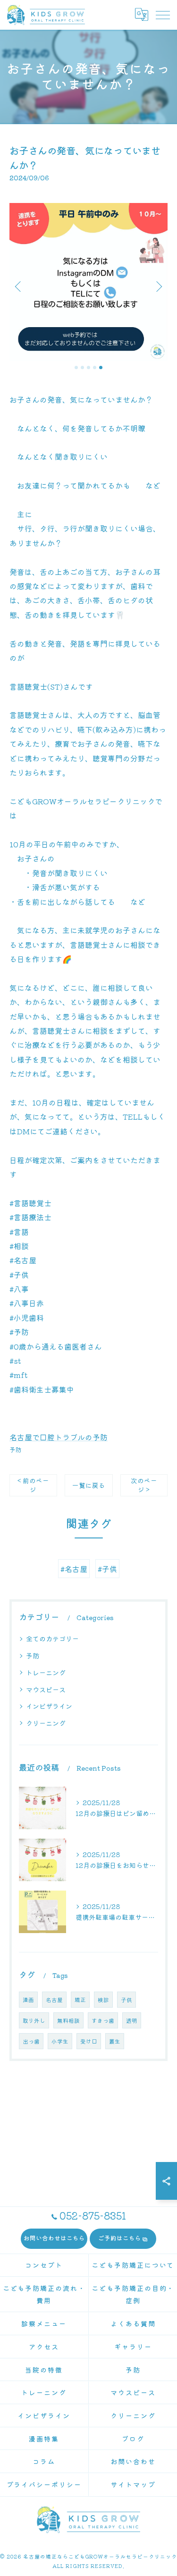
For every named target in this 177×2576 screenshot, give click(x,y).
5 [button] (101, 367)
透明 (132, 2020)
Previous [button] (19, 286)
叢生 (115, 2041)
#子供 (107, 1569)
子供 (126, 2000)
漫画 (28, 2000)
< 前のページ (33, 1485)
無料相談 (68, 2020)
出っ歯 (31, 2041)
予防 (16, 1449)
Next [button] (158, 286)
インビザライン (49, 1706)
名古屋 (54, 2000)
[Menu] (162, 15)
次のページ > (144, 1485)
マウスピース (46, 1689)
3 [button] (88, 367)
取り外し (34, 2020)
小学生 (60, 2041)
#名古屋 (74, 1569)
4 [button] (95, 367)
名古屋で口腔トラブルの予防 (59, 1437)
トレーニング (46, 1672)
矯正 (80, 2000)
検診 (103, 2000)
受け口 (89, 2041)
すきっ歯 (103, 2020)
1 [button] (76, 367)
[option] (88, 282)
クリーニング (46, 1723)
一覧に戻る (89, 1485)
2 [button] (82, 367)
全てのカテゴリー (52, 1639)
